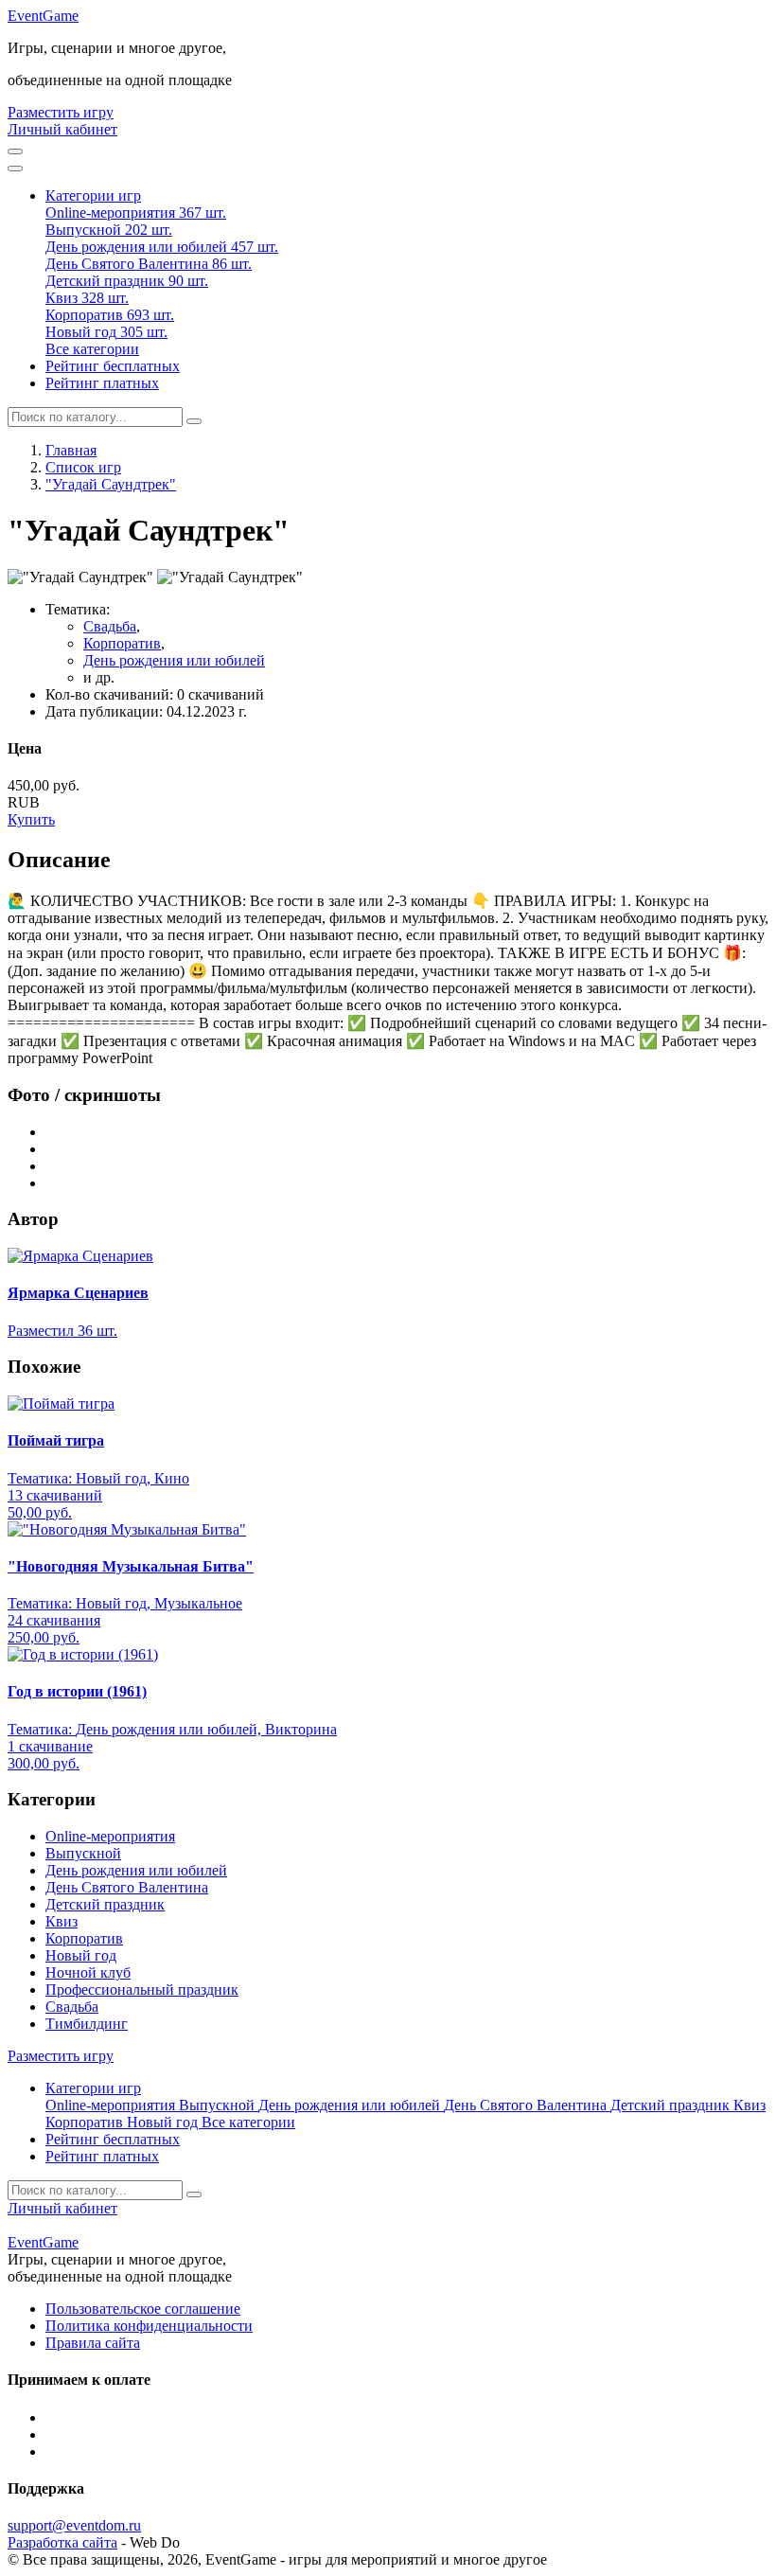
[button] (93, 195)
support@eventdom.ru (74, 2525)
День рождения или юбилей (174, 660)
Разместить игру (61, 112)
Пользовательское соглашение (143, 2309)
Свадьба (110, 626)
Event (43, 16)
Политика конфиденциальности (149, 2326)
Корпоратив (122, 643)
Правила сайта (93, 2343)
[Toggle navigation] (15, 169)
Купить (31, 819)
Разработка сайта (62, 2542)
